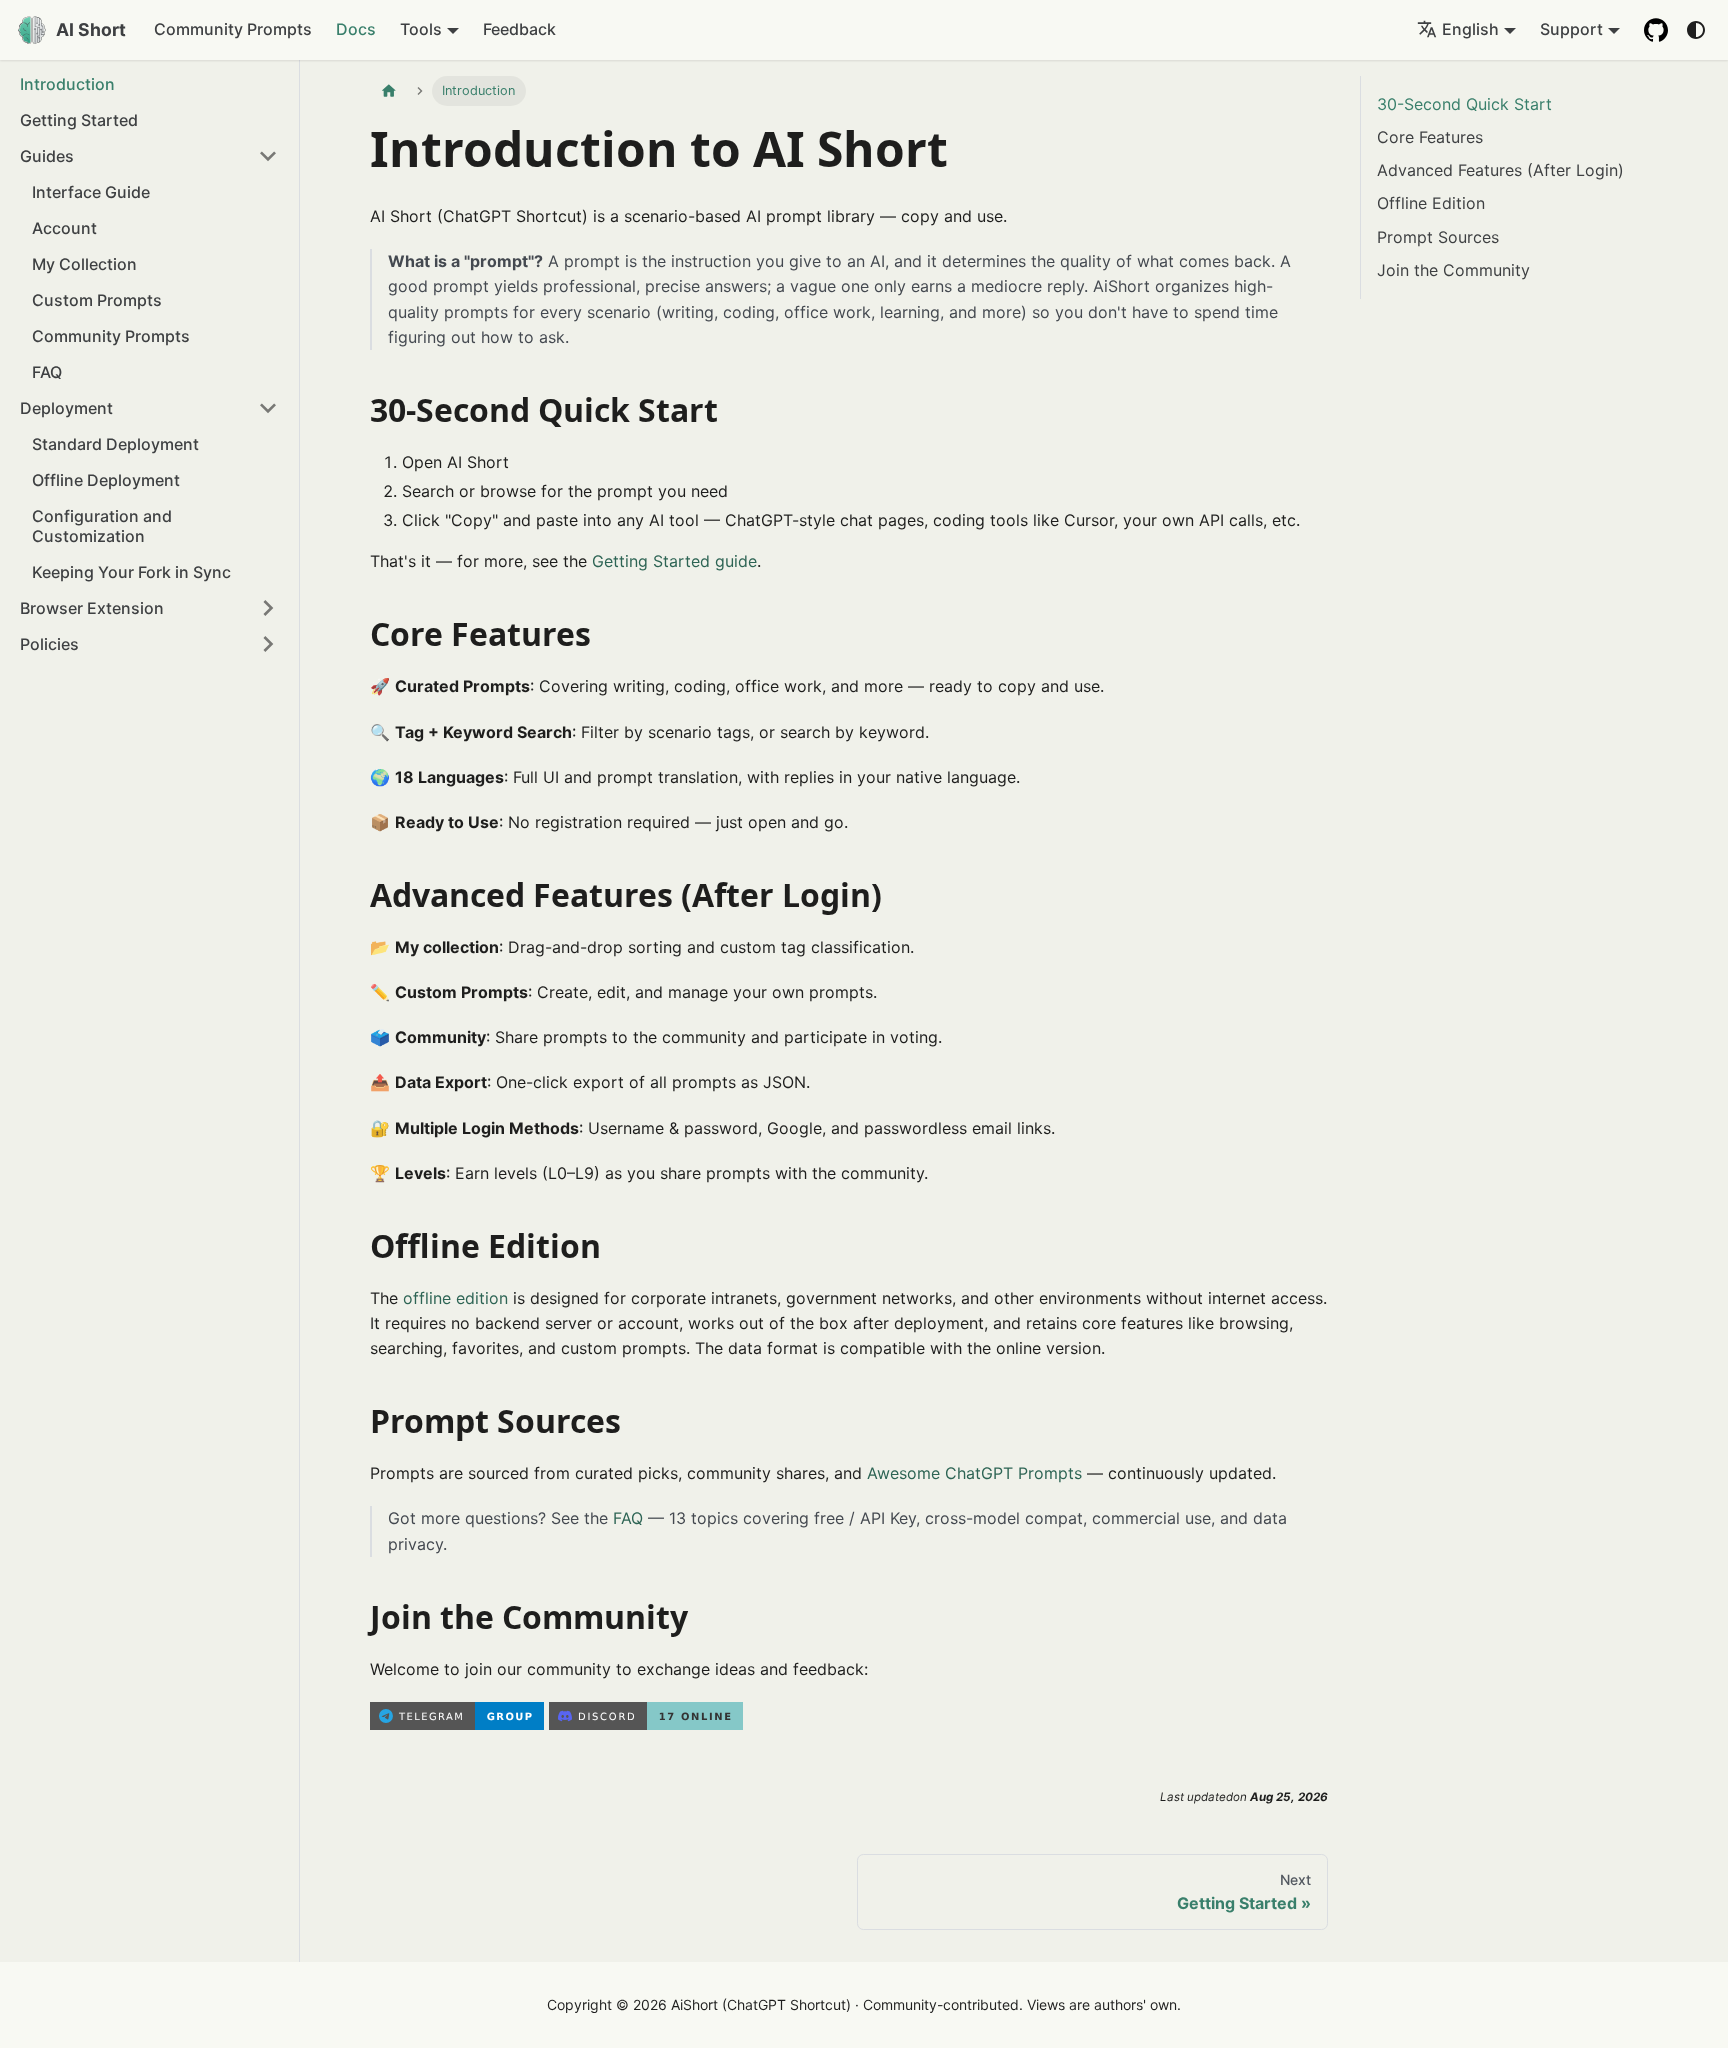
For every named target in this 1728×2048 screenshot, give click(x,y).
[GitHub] (1656, 30)
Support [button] (1571, 29)
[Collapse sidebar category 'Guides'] (268, 156)
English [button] (1470, 29)
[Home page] (389, 91)
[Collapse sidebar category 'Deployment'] (268, 408)
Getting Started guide (674, 561)
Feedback (519, 29)
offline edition (455, 1298)
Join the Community (1453, 270)
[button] (149, 644)
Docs (356, 29)
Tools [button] (421, 29)
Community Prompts (233, 29)
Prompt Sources (1438, 237)
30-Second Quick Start (1464, 104)
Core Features (1430, 137)
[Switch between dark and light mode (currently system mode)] (1696, 30)
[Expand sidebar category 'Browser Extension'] (268, 608)
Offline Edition (1431, 203)
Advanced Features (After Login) (1500, 170)
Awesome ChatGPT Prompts (974, 1473)
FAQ (628, 1518)
